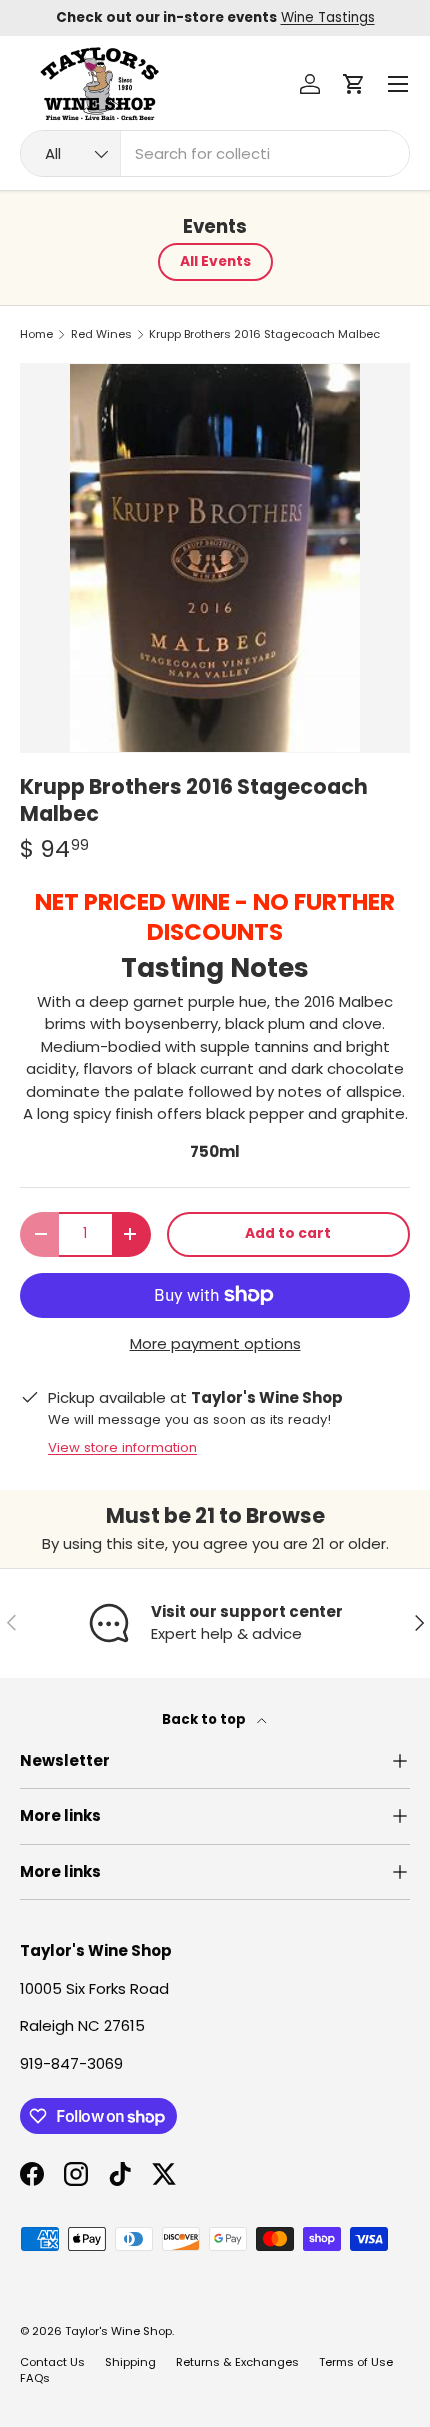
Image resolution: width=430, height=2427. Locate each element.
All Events (215, 261)
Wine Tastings (328, 17)
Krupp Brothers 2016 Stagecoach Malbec (264, 334)
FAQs (35, 2378)
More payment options (215, 1343)
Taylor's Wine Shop (118, 2331)
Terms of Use (356, 2362)
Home (36, 334)
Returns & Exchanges (237, 2362)
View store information (122, 1447)
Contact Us (52, 2362)
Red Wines (101, 334)
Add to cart (288, 1233)
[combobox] (215, 153)
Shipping (130, 2362)
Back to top (205, 1719)
